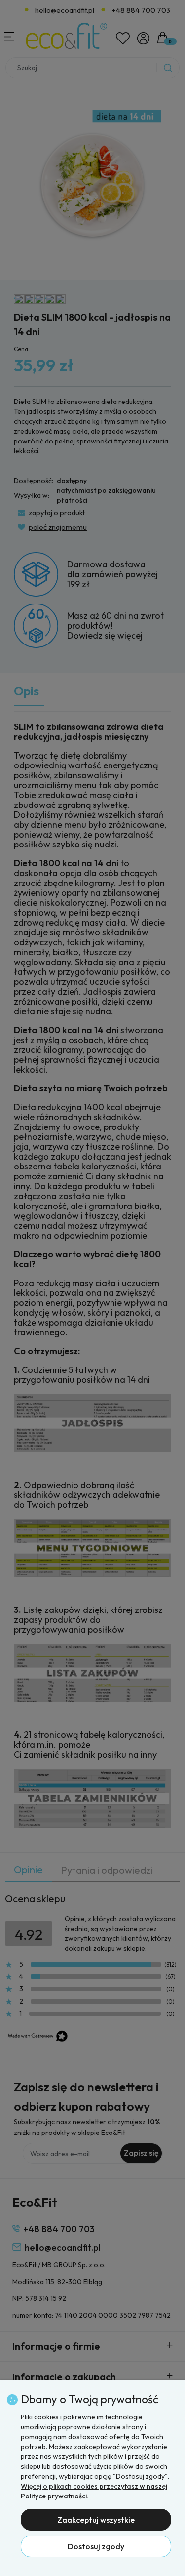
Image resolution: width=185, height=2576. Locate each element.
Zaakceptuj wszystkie (96, 2520)
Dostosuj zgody (96, 2546)
